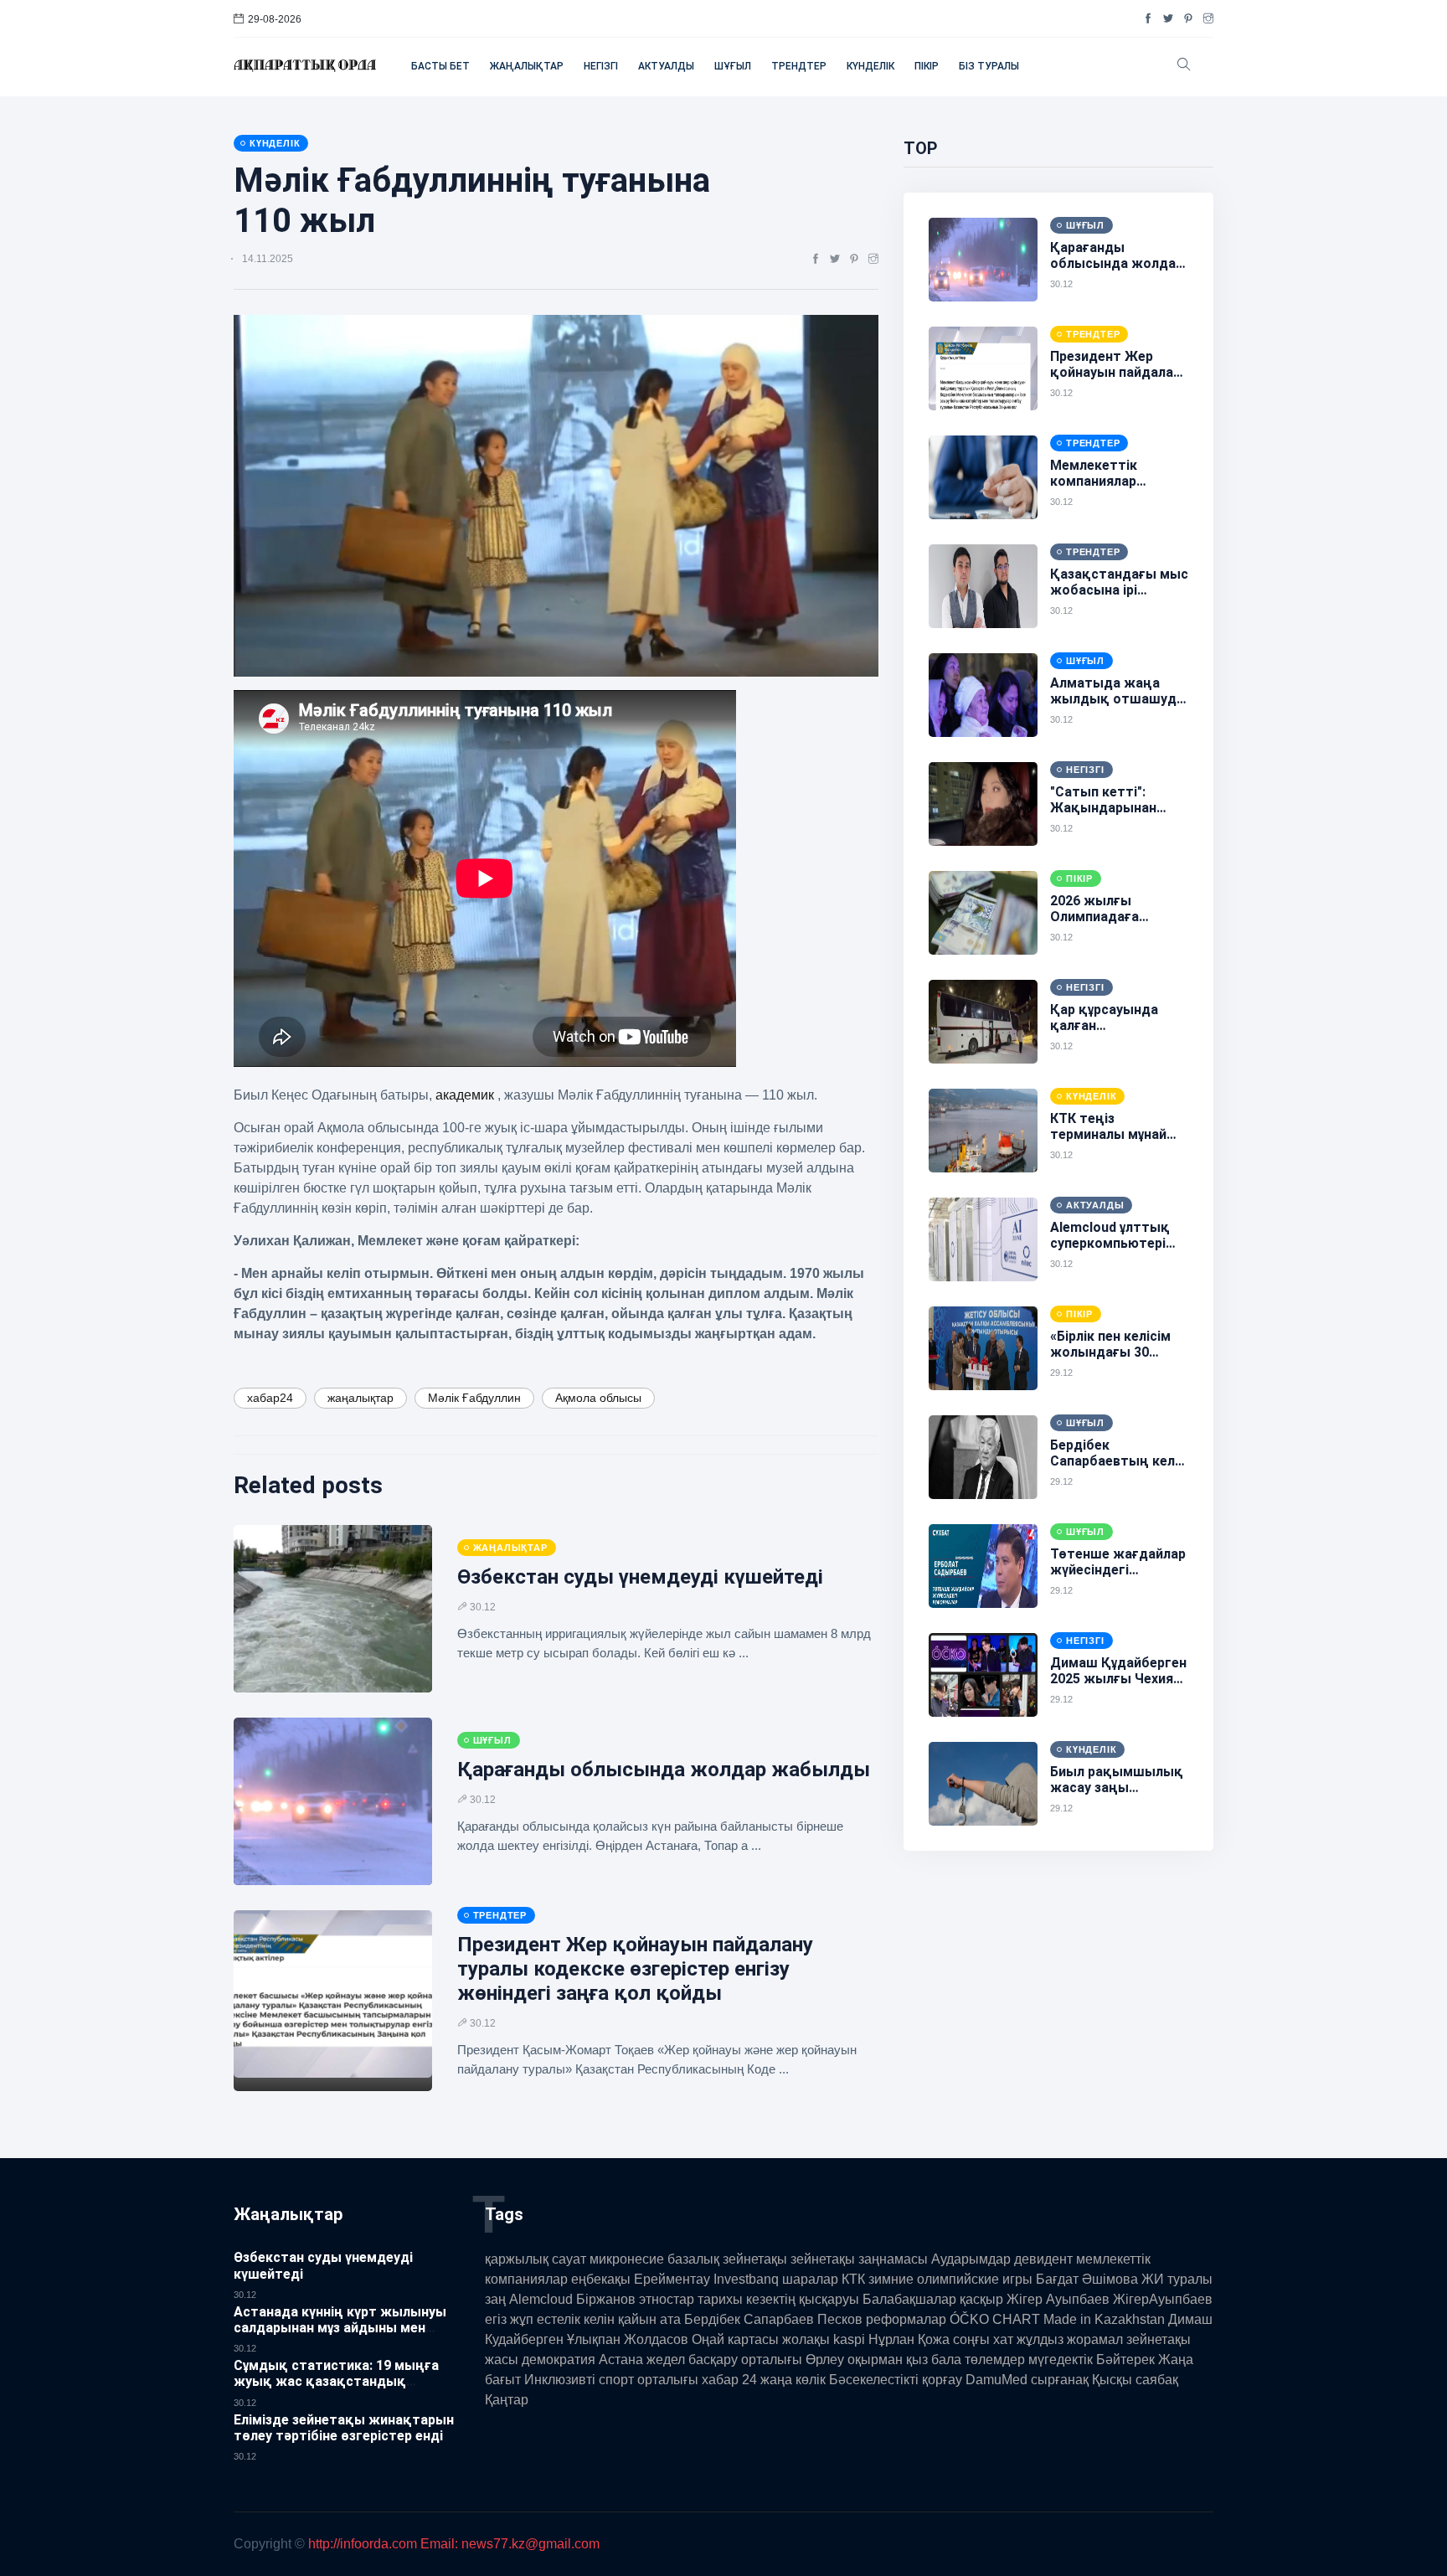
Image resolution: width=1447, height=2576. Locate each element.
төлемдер (995, 2360)
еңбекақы (601, 2279)
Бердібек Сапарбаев (749, 2319)
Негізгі (601, 66)
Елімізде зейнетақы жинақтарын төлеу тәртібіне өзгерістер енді (344, 2428)
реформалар (906, 2319)
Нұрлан (891, 2339)
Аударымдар (971, 2259)
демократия (559, 2360)
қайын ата (649, 2319)
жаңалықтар (360, 1398)
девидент (1043, 2259)
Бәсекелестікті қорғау (896, 2380)
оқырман (875, 2360)
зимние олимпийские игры (950, 2279)
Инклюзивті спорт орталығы (611, 2380)
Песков (840, 2319)
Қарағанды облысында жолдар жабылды (664, 1770)
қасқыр (981, 2299)
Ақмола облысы (598, 1398)
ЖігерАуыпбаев (1163, 2299)
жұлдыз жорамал (1070, 2339)
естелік (559, 2319)
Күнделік (870, 66)
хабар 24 (729, 2380)
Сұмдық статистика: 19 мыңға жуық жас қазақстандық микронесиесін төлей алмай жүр (340, 2381)
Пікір (927, 66)
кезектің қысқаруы (803, 2299)
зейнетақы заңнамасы (859, 2259)
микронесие (627, 2259)
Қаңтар (507, 2400)
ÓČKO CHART (995, 2319)
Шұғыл (733, 66)
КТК (853, 2279)
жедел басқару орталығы (724, 2360)
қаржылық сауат (536, 2259)
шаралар (810, 2279)
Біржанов (606, 2299)
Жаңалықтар (527, 66)
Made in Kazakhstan (1104, 2319)
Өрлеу (825, 2360)
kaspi (849, 2339)
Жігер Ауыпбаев (1058, 2299)
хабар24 (270, 1398)
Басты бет (440, 66)
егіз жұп (509, 2319)
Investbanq (746, 2279)
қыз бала (934, 2360)
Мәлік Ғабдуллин (474, 1398)
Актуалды (666, 66)
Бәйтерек (1125, 2360)
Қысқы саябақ (1135, 2380)
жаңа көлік (793, 2380)
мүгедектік (1061, 2360)
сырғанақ (1060, 2380)
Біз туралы (989, 66)
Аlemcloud (541, 2299)
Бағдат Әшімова (1087, 2279)
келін (599, 2319)
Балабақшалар (909, 2299)
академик (466, 1095)
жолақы (806, 2339)
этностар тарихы (691, 2299)
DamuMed (996, 2380)
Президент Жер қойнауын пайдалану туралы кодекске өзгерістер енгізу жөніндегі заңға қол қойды (635, 1969)
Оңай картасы (735, 2339)
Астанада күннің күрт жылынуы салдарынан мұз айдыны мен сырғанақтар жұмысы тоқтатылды (340, 2336)
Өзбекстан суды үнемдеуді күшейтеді (640, 1577)
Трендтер (799, 66)
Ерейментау (672, 2279)
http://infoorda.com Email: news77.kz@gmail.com (454, 2544)
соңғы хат (983, 2339)
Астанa (621, 2360)
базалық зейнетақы (727, 2259)
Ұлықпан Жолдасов (628, 2339)
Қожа (934, 2339)
